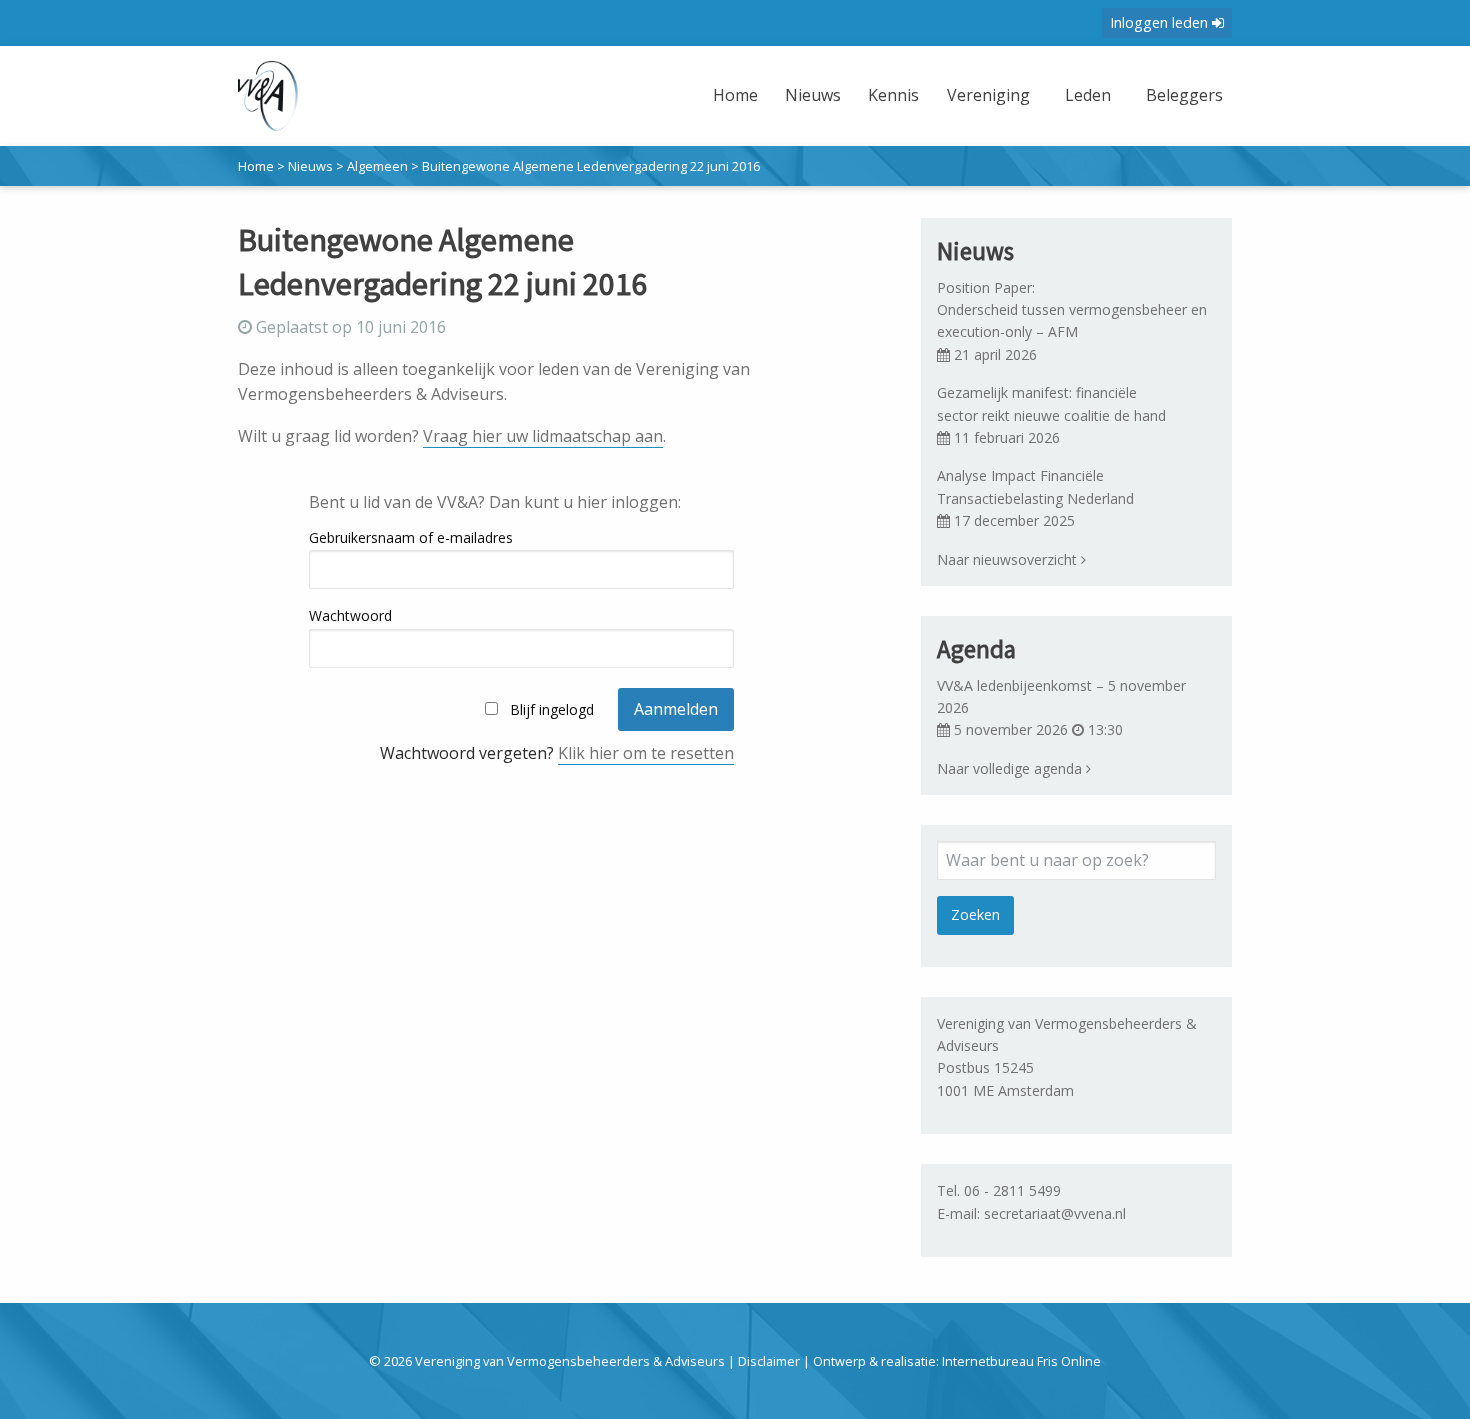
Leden (1088, 95)
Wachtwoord (350, 615)
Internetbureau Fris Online (1021, 1361)
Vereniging (988, 95)
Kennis (893, 95)
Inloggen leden (1161, 22)
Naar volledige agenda (1011, 768)
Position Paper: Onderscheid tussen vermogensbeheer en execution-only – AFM (1074, 310)
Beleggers (1184, 95)
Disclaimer (769, 1361)
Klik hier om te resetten (646, 753)
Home (735, 95)
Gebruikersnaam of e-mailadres (411, 537)
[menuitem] (738, 107)
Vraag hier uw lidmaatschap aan (543, 436)
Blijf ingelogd (552, 709)
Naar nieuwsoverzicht (1009, 559)
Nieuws (813, 95)
